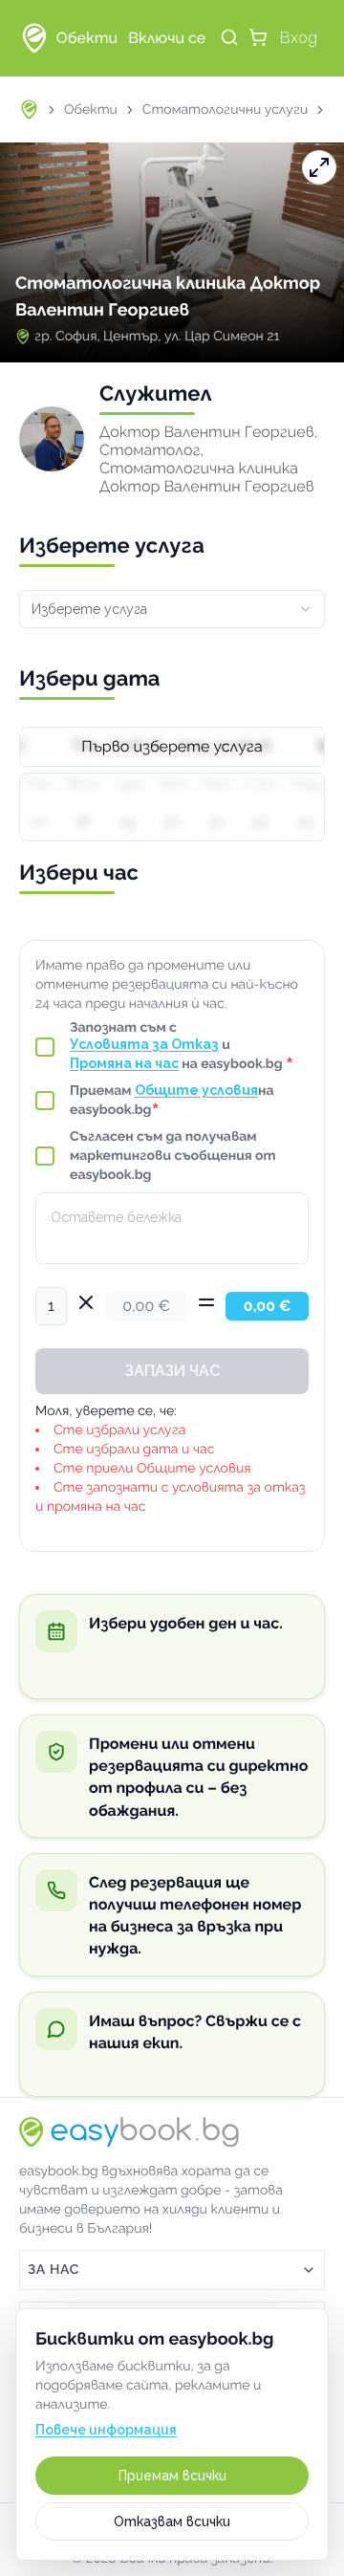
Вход (299, 38)
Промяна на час (124, 1063)
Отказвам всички (172, 2521)
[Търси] (229, 37)
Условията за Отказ (144, 1044)
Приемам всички (172, 2476)
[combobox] (172, 609)
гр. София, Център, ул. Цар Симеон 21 (157, 337)
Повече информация (106, 2430)
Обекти (91, 110)
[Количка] (258, 37)
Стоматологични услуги (226, 110)
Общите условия (196, 1090)
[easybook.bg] (34, 38)
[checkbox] (45, 1047)
